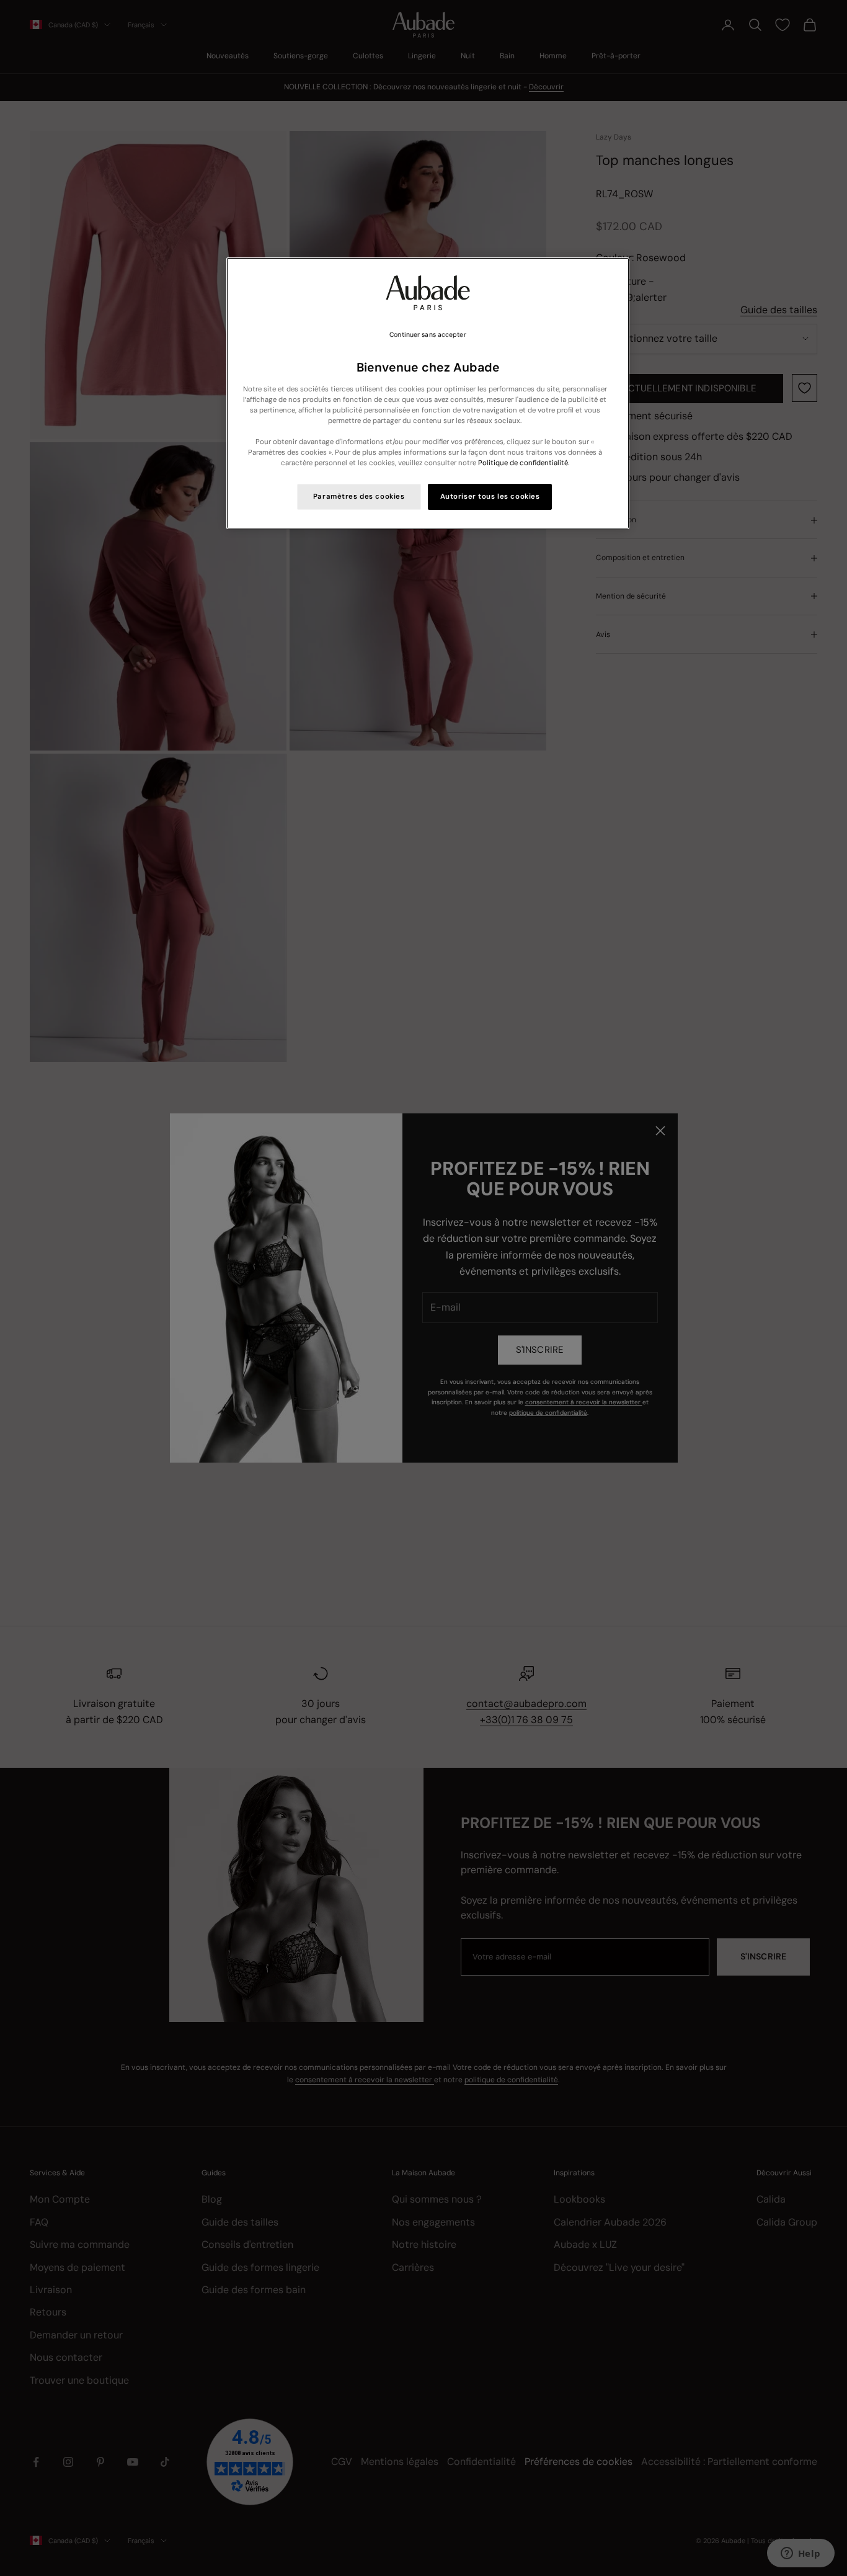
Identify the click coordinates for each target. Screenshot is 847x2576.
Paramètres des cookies (359, 497)
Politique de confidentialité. (524, 463)
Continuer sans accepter (428, 335)
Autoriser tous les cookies (490, 497)
